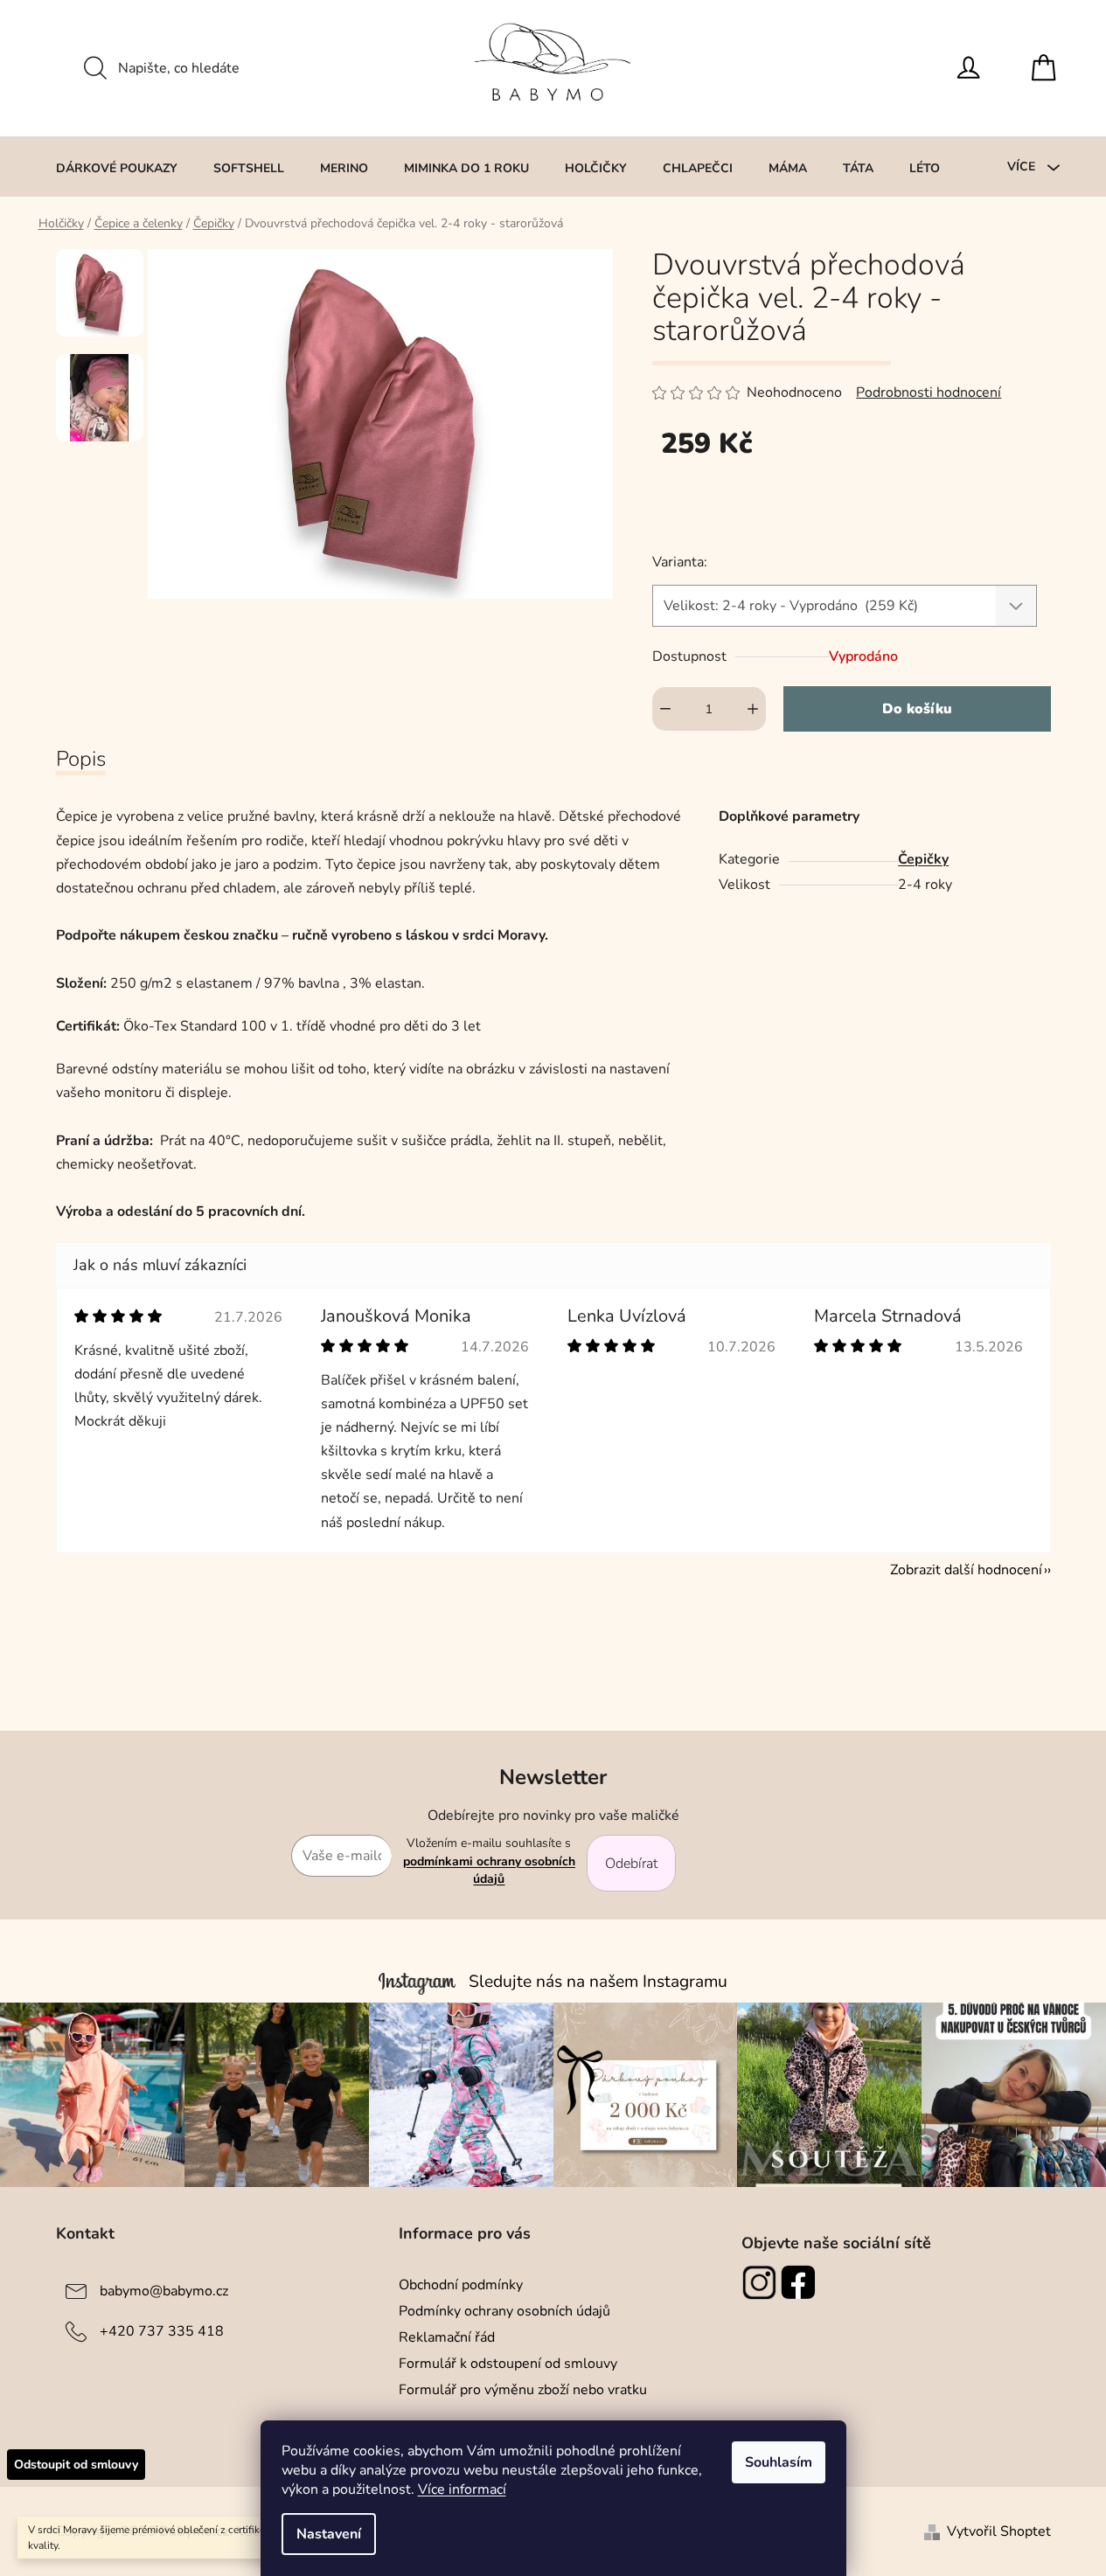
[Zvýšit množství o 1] (753, 709)
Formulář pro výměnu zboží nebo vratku (523, 2390)
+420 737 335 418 (162, 2331)
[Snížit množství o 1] (665, 709)
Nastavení (329, 2534)
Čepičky (923, 859)
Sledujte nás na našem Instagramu (598, 1982)
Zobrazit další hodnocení (966, 1570)
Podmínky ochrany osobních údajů (504, 2311)
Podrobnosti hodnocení (929, 392)
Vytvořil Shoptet (999, 2531)
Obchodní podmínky (461, 2285)
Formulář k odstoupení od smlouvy (508, 2364)
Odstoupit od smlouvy (76, 2465)
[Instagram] (761, 2282)
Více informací (462, 2489)
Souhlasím (779, 2462)
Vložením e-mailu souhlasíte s (489, 1861)
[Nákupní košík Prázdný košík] (1048, 68)
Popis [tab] (81, 759)
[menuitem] (117, 168)
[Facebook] (800, 2282)
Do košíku (917, 709)
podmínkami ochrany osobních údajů (489, 1870)
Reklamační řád (447, 2337)
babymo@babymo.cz (164, 2291)
